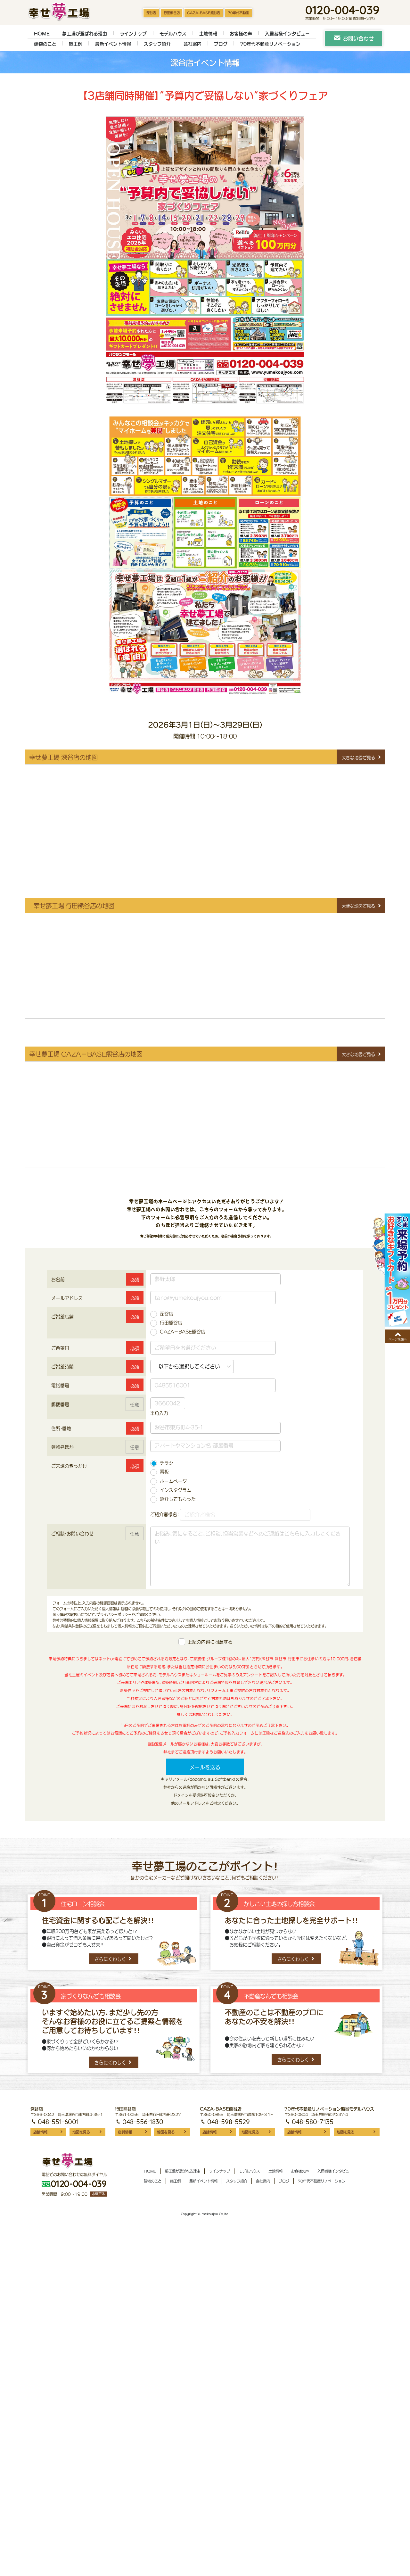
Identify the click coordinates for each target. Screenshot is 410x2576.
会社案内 (193, 44)
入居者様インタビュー (287, 33)
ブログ (221, 44)
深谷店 (151, 13)
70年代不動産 (238, 13)
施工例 (76, 44)
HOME (42, 33)
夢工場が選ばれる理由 (85, 33)
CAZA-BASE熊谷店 (204, 13)
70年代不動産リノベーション (270, 44)
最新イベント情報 (113, 44)
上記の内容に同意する (210, 1642)
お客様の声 (241, 33)
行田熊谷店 (172, 13)
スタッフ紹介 (157, 44)
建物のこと (45, 44)
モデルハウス (173, 33)
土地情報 (208, 33)
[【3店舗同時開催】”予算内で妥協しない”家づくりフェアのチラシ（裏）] (205, 558)
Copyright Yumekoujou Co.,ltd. (205, 2214)
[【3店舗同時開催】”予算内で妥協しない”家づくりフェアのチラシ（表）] (205, 263)
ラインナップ (133, 33)
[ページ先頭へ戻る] (398, 1336)
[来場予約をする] (391, 1270)
